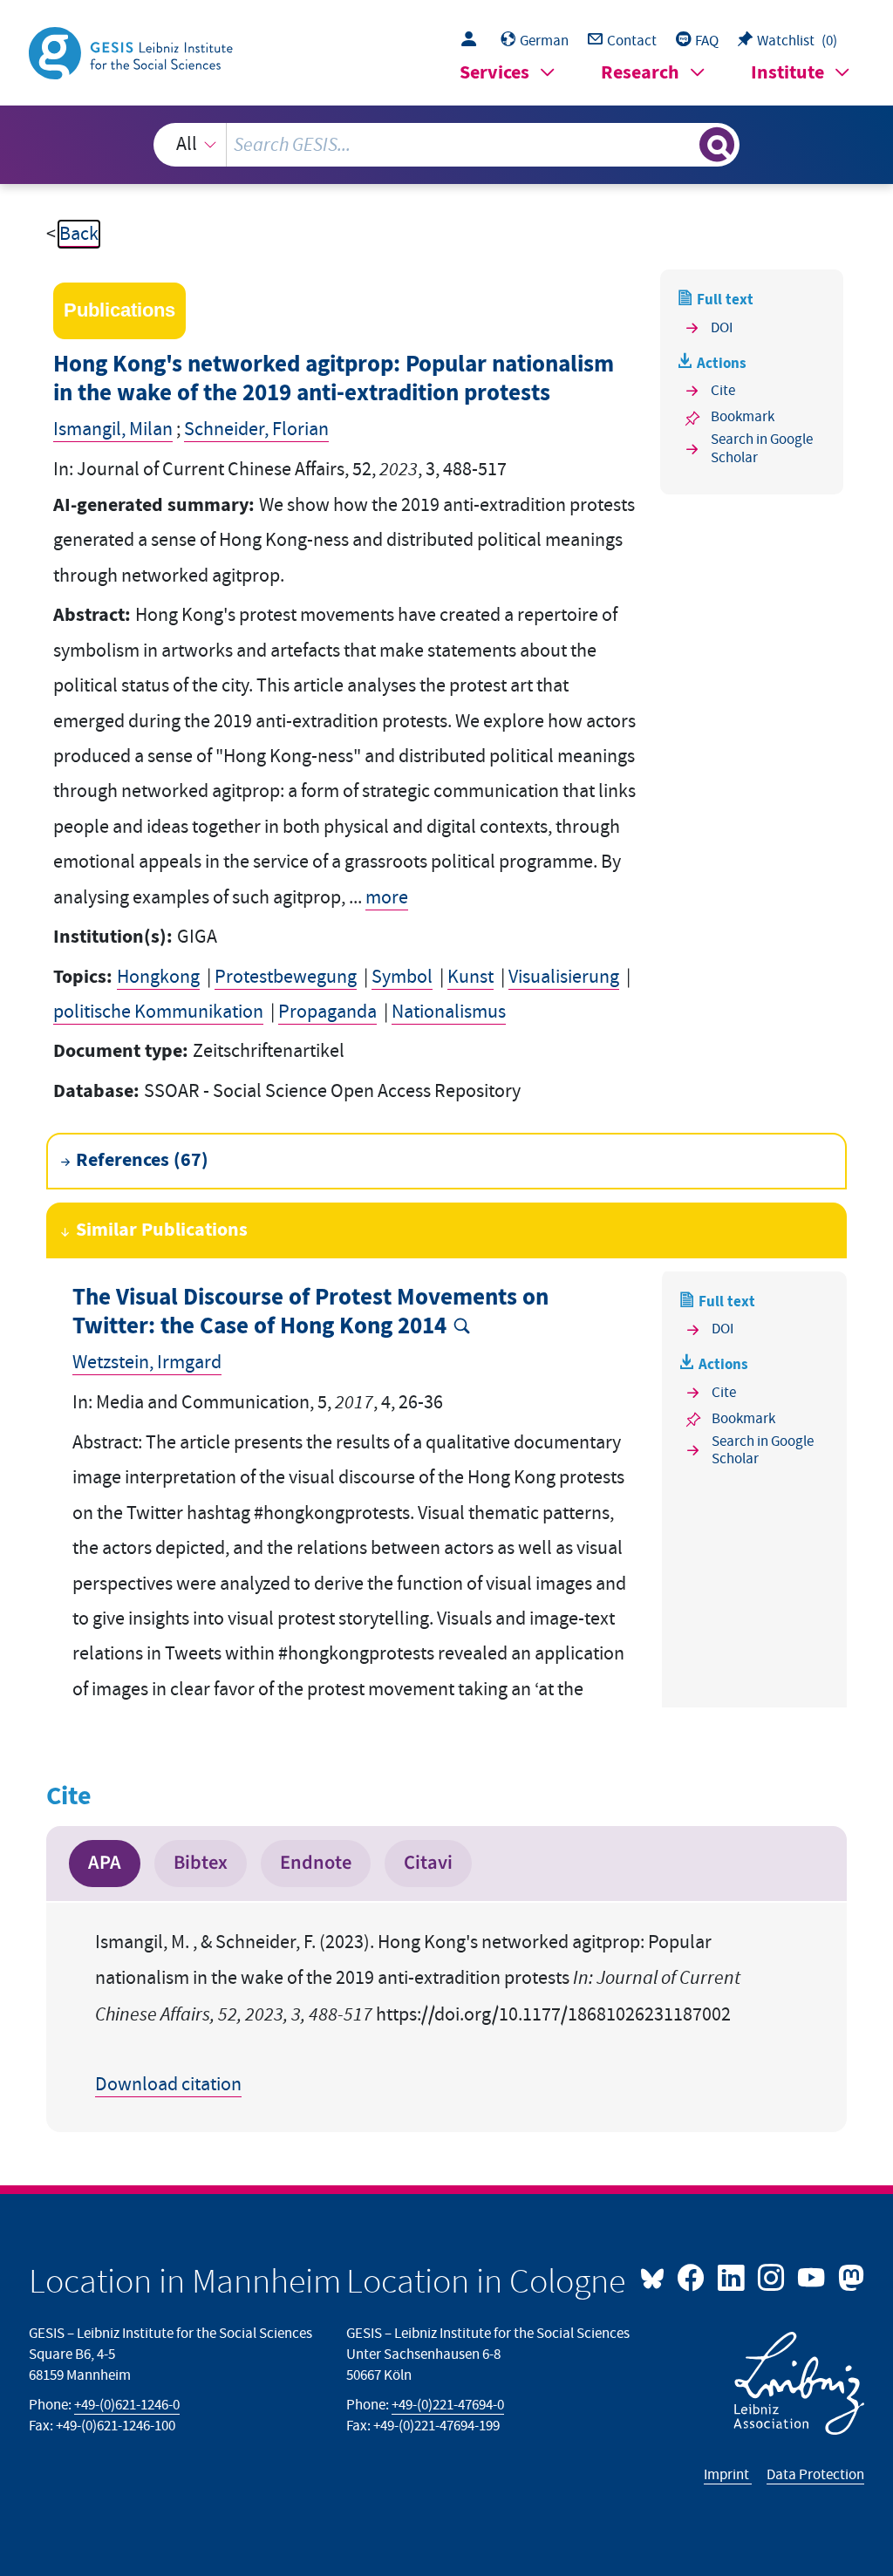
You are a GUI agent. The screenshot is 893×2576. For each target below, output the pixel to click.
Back (79, 234)
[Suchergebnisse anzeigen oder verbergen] (717, 145)
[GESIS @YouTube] (813, 2276)
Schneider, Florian (256, 429)
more (387, 898)
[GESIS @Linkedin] (733, 2276)
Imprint (728, 2475)
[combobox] (447, 145)
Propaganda (327, 1012)
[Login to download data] (473, 41)
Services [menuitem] (494, 73)
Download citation (168, 2085)
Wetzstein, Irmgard (147, 1363)
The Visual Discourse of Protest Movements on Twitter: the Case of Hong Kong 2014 (310, 1312)
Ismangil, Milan (113, 429)
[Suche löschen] (684, 145)
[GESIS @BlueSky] (657, 2276)
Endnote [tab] (316, 1863)
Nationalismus (449, 1012)
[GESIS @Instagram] (773, 2276)
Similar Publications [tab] (162, 1230)
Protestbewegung (286, 977)
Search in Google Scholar (762, 449)
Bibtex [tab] (201, 1863)
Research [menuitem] (640, 73)
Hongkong (158, 977)
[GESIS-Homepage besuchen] (133, 52)
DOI (722, 328)
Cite (723, 391)
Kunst (470, 977)
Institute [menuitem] (787, 73)
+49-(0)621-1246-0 (127, 2405)
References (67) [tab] (142, 1160)
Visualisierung (564, 977)
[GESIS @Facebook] (692, 2276)
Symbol (402, 977)
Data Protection (815, 2475)
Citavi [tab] (428, 1863)
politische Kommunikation (158, 1012)
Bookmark (743, 417)
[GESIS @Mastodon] (849, 2276)
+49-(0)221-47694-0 (448, 2405)
